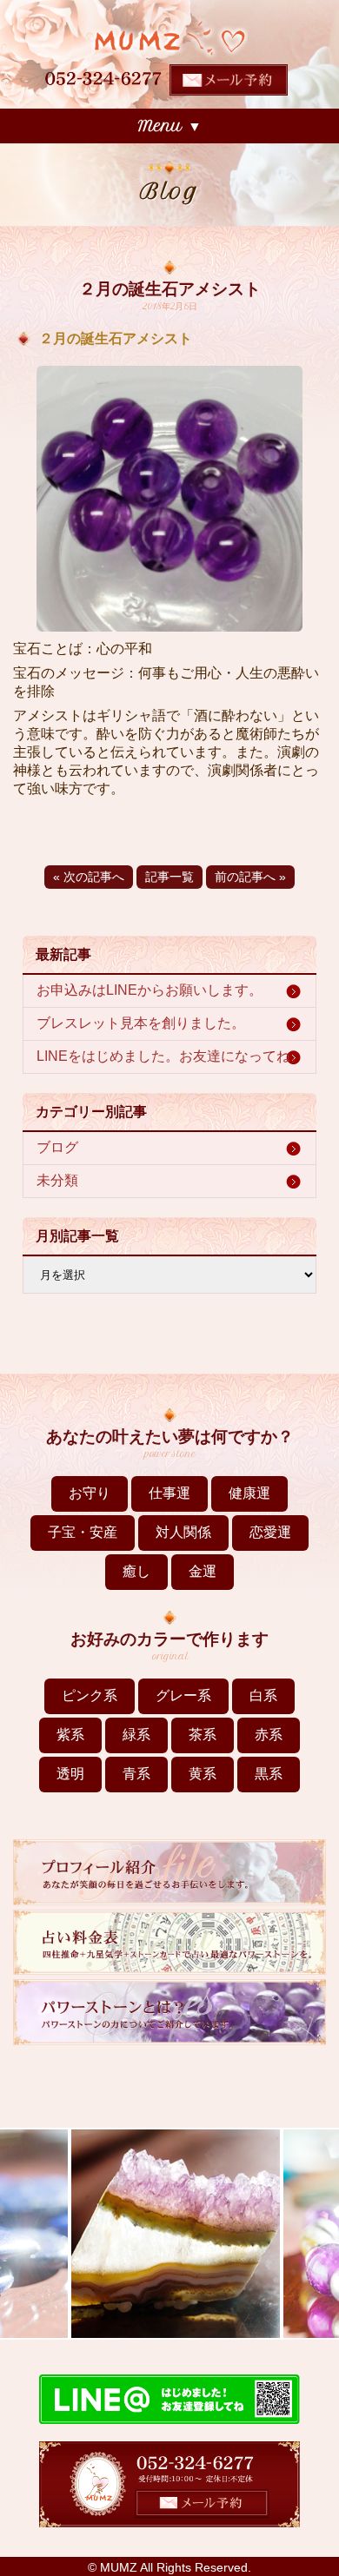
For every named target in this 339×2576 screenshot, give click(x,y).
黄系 (203, 1774)
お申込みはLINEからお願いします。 (150, 990)
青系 (136, 1774)
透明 (70, 1774)
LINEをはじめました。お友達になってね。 (170, 1056)
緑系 (136, 1735)
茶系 (203, 1735)
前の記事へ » (250, 877)
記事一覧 (169, 877)
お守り (90, 1493)
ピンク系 (90, 1695)
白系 (263, 1695)
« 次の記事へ (89, 877)
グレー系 (183, 1695)
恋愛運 (270, 1532)
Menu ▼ (170, 126)
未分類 (57, 1180)
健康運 (249, 1493)
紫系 (70, 1735)
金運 (203, 1571)
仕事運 (169, 1493)
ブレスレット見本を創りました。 (141, 1023)
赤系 (269, 1735)
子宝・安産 (83, 1532)
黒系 (269, 1774)
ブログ (57, 1147)
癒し (136, 1571)
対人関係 (183, 1532)
